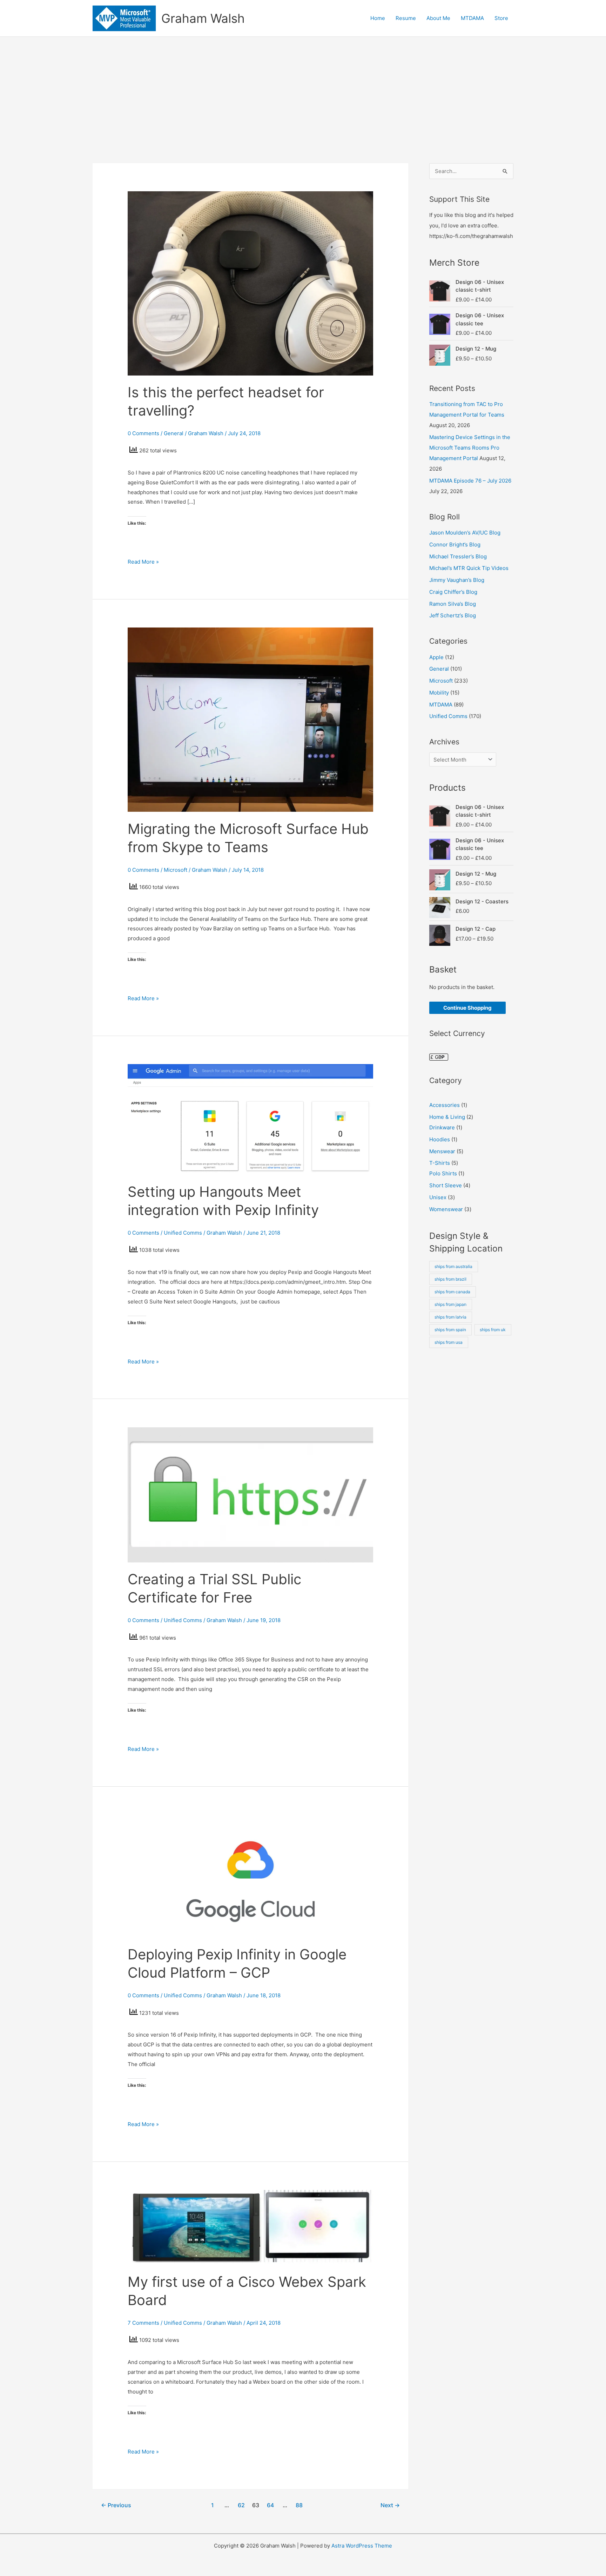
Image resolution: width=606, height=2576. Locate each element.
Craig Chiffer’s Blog (453, 592)
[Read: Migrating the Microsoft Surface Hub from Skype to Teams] (250, 719)
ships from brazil (450, 1279)
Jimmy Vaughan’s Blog (457, 580)
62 (241, 2505)
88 (299, 2505)
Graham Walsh (203, 18)
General (174, 433)
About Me (438, 18)
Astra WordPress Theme (362, 2546)
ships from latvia (450, 1317)
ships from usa (449, 1342)
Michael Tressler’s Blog (458, 556)
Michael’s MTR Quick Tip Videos (469, 568)
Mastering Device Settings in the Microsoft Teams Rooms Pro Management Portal (470, 448)
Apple (436, 657)
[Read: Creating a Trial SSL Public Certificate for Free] (250, 1494)
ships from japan (450, 1304)
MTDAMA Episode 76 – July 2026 (470, 481)
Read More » (143, 561)
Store (501, 18)
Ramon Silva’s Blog (453, 604)
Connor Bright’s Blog (455, 545)
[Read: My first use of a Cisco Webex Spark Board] (250, 2227)
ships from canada (452, 1292)
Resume (406, 18)
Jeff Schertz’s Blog (453, 615)
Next (390, 2505)
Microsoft (176, 870)
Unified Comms (183, 1233)
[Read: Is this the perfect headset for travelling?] (250, 283)
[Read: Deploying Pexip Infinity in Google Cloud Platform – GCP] (250, 1876)
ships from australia (453, 1266)
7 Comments (143, 2323)
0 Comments (143, 433)
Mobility (439, 693)
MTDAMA (472, 18)
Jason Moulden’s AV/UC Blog (465, 533)
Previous (116, 2505)
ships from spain (450, 1330)
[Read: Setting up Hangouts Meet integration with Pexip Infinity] (250, 1119)
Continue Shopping (467, 1008)
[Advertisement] (303, 89)
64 (270, 2505)
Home (378, 18)
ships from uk (493, 1330)
